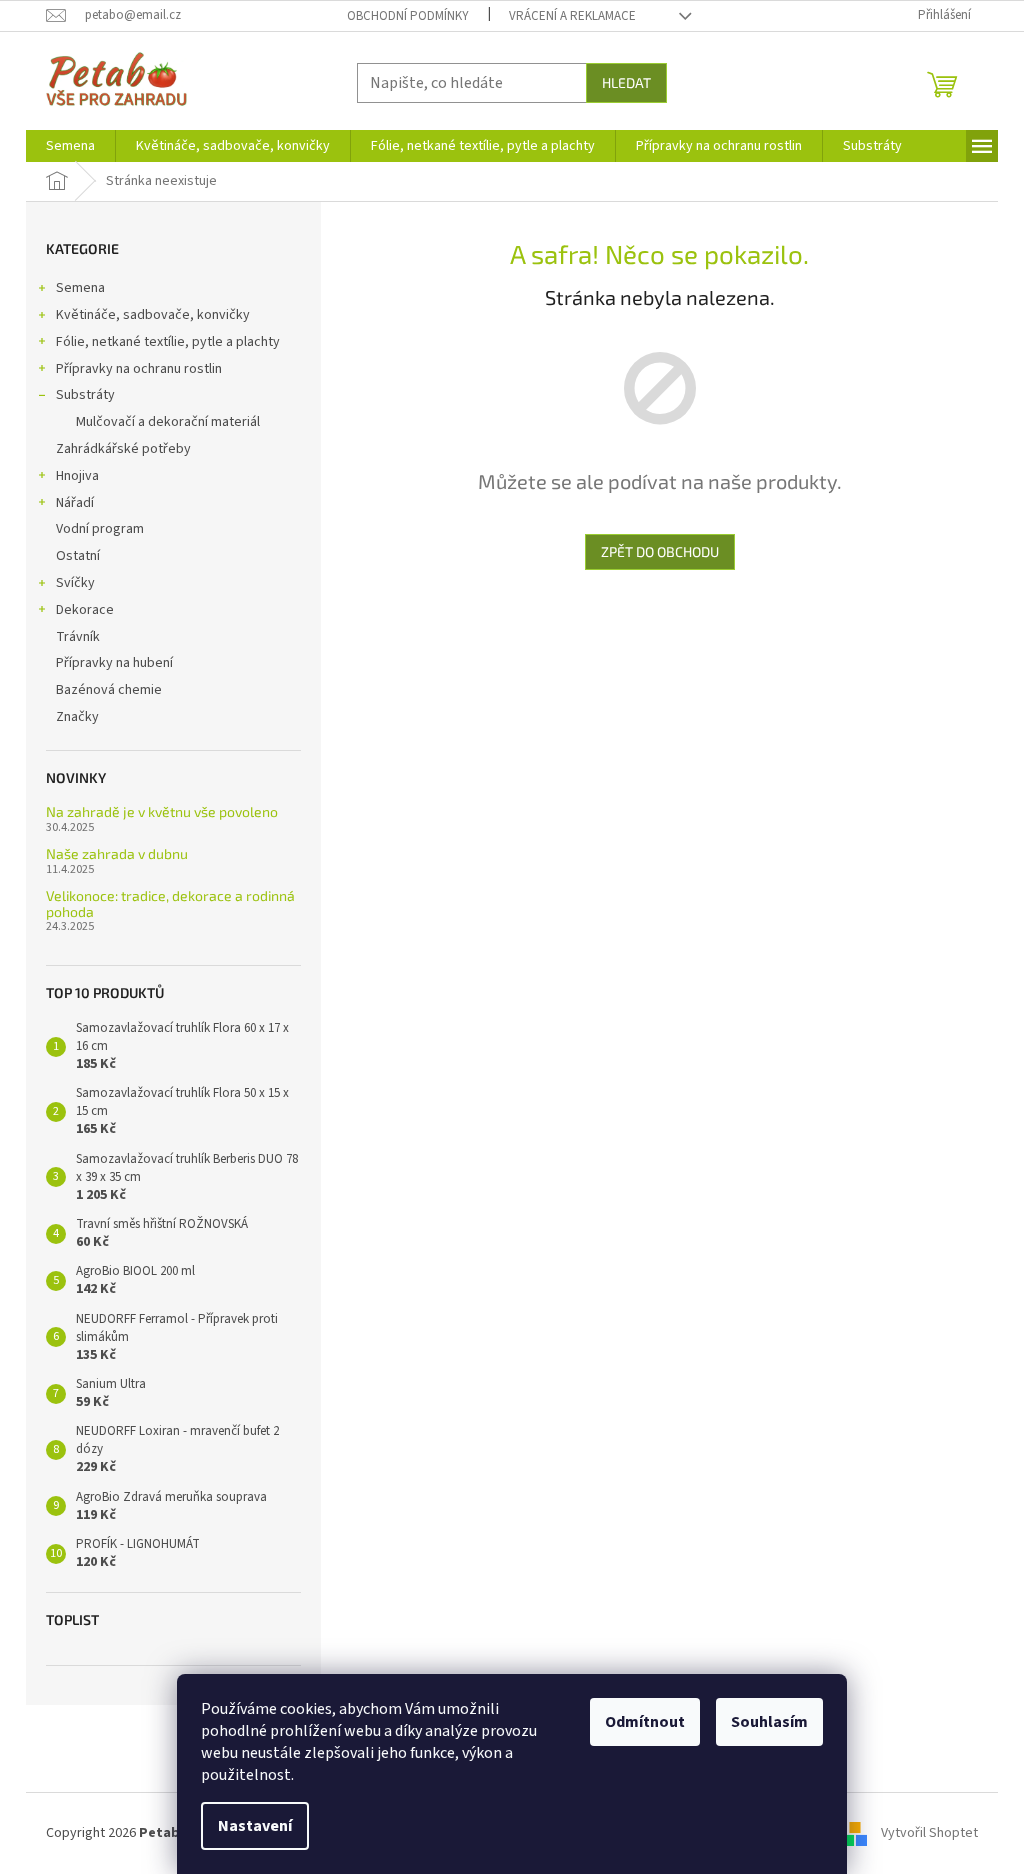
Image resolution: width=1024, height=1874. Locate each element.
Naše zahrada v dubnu (117, 853)
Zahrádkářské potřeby (123, 449)
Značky (77, 717)
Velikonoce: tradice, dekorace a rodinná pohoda (170, 903)
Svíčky (75, 583)
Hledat (626, 82)
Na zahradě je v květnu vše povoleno (162, 811)
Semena (80, 288)
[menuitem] (70, 146)
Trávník (78, 637)
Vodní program (100, 529)
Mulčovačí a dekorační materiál (168, 422)
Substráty (85, 395)
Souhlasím (769, 1722)
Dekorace (85, 610)
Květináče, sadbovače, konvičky (153, 315)
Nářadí (75, 503)
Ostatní (78, 556)
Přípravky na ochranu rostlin (139, 369)
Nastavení (255, 1826)
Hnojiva (77, 476)
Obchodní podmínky (408, 16)
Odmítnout (645, 1722)
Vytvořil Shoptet (929, 1833)
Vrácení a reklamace (572, 16)
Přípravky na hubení (114, 663)
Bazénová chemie (109, 690)
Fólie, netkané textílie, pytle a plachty (168, 342)
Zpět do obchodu (660, 551)
